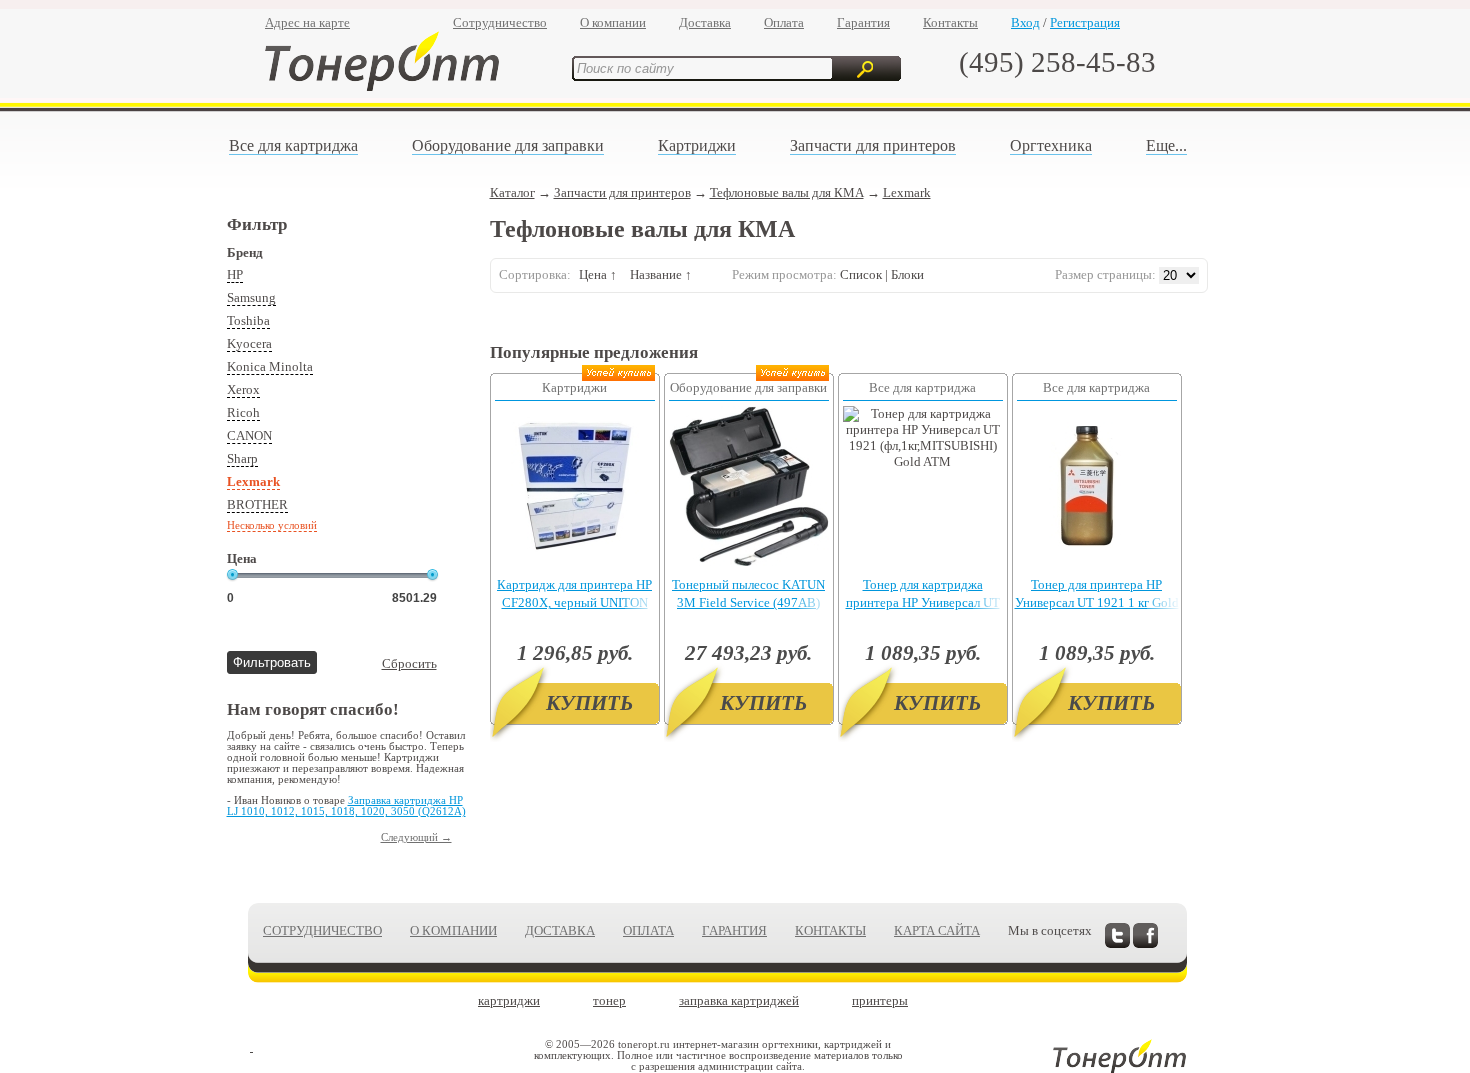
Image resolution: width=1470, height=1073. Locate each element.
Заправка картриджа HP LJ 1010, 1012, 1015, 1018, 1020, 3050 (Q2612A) (346, 806)
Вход (1025, 22)
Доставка (705, 22)
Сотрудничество (500, 22)
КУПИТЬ (589, 703)
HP (235, 274)
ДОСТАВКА (560, 930)
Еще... (1166, 145)
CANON (249, 435)
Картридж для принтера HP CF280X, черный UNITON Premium (574, 602)
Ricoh (243, 412)
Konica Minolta (270, 366)
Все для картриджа (293, 145)
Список (861, 274)
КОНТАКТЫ (830, 930)
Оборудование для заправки (508, 145)
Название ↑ (661, 274)
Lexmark (253, 481)
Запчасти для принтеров (873, 145)
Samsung (251, 297)
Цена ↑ (598, 274)
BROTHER (257, 504)
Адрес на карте (307, 22)
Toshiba (248, 320)
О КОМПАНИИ (453, 930)
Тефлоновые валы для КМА (787, 192)
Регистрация (1085, 22)
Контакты (950, 22)
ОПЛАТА (648, 930)
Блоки (907, 274)
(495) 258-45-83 (1057, 62)
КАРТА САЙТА (937, 930)
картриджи (509, 1000)
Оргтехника (1051, 145)
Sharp (242, 458)
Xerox (243, 389)
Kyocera (249, 343)
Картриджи (697, 145)
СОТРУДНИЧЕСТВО (322, 930)
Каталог (512, 192)
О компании (613, 22)
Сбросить (409, 663)
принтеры (880, 1000)
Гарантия (863, 22)
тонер (609, 1000)
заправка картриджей (739, 1000)
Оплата (784, 22)
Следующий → (416, 837)
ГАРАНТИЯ (734, 930)
